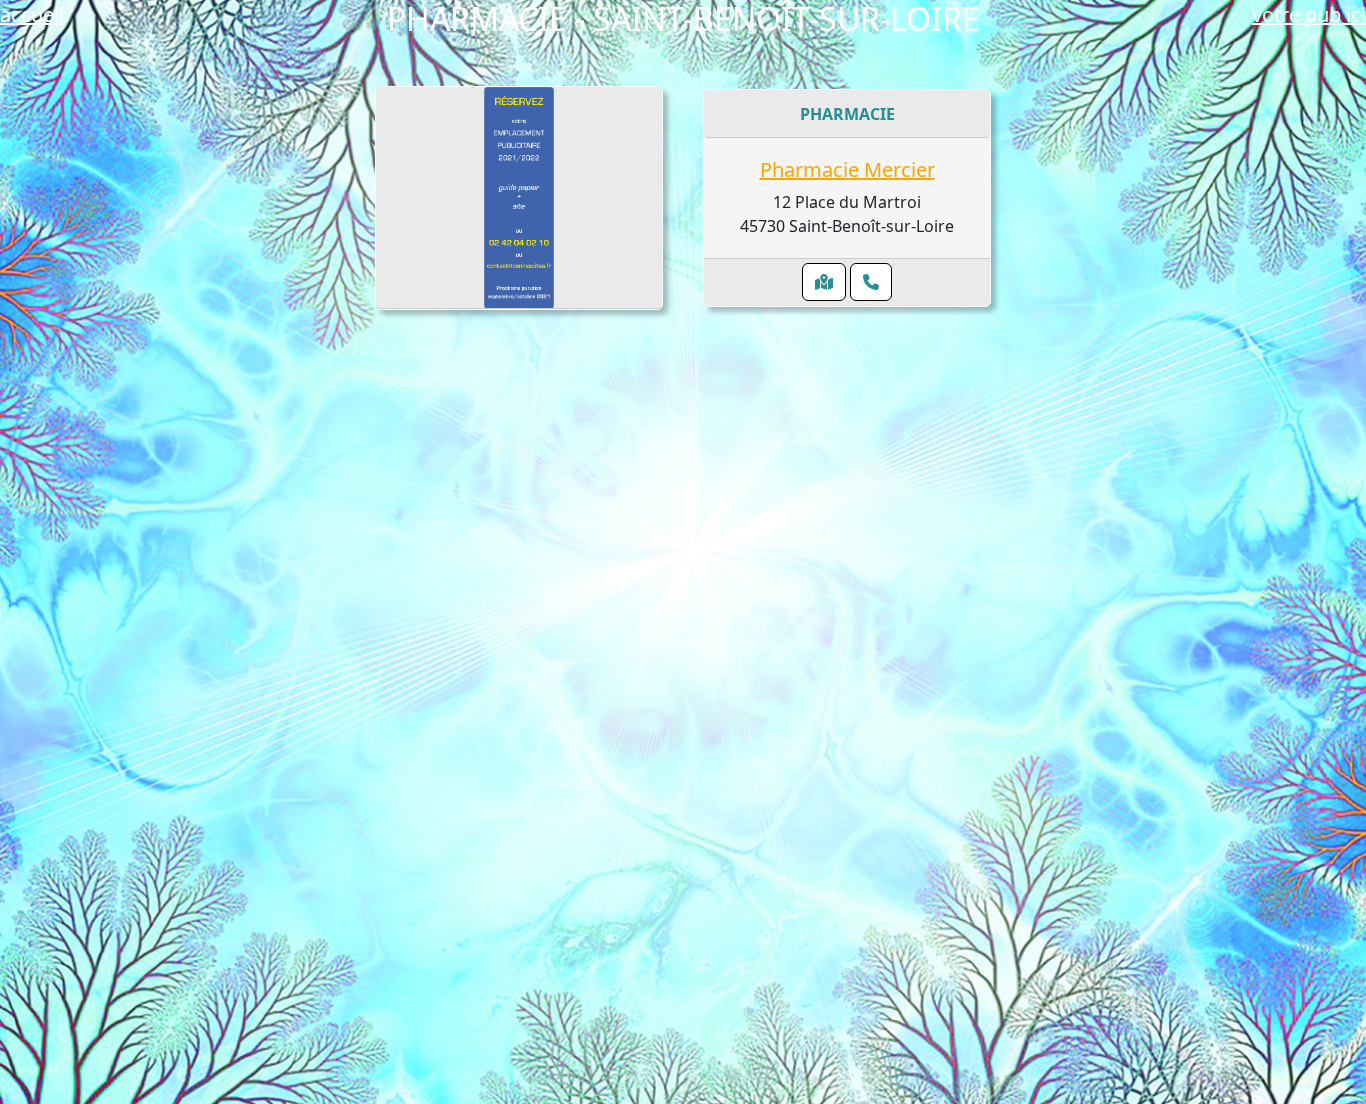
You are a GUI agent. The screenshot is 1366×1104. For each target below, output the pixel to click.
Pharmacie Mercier (847, 169)
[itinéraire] (824, 282)
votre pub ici (1309, 14)
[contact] (519, 198)
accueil (32, 14)
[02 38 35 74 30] (871, 282)
